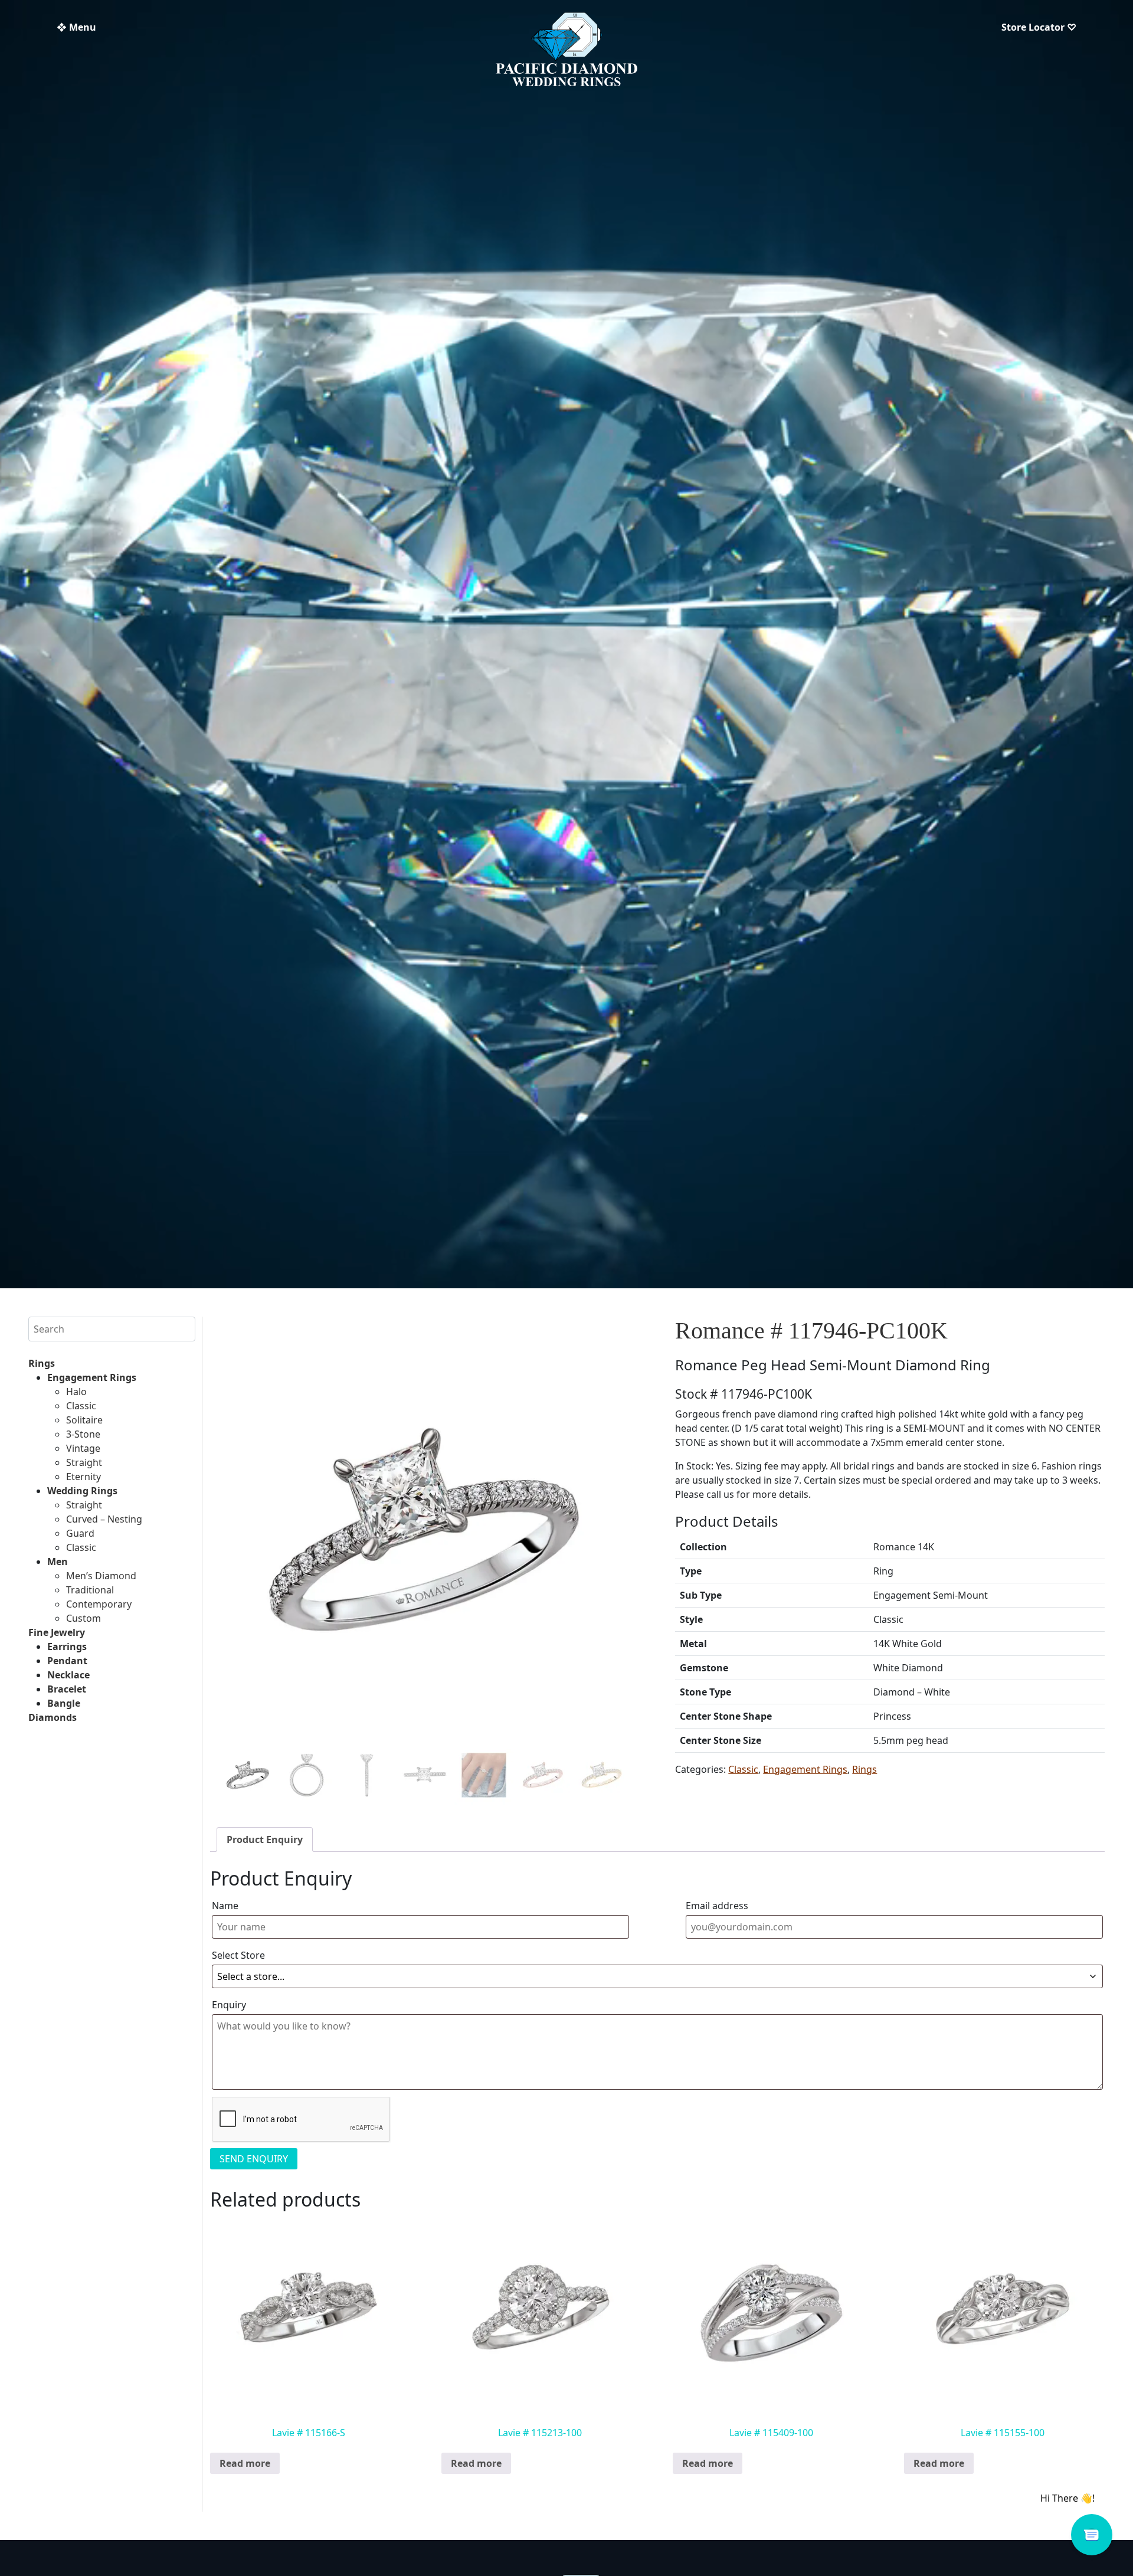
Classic (81, 1406)
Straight (84, 1462)
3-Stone (83, 1434)
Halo (76, 1392)
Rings (42, 1363)
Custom (83, 1618)
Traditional (90, 1590)
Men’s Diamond (101, 1576)
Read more (245, 2463)
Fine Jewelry (57, 1632)
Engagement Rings (92, 1377)
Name (225, 1906)
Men (58, 1562)
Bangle (64, 1703)
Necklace (68, 1675)
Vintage (83, 1448)
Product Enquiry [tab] (265, 1839)
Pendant (67, 1661)
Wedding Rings (82, 1491)
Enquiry (229, 2005)
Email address (717, 1906)
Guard (80, 1533)
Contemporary (99, 1604)
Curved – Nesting (104, 1519)
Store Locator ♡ (1039, 27)
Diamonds (53, 1717)
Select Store (238, 1955)
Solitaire (84, 1420)
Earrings (67, 1647)
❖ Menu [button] (76, 27)
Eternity (83, 1477)
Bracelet (67, 1689)
